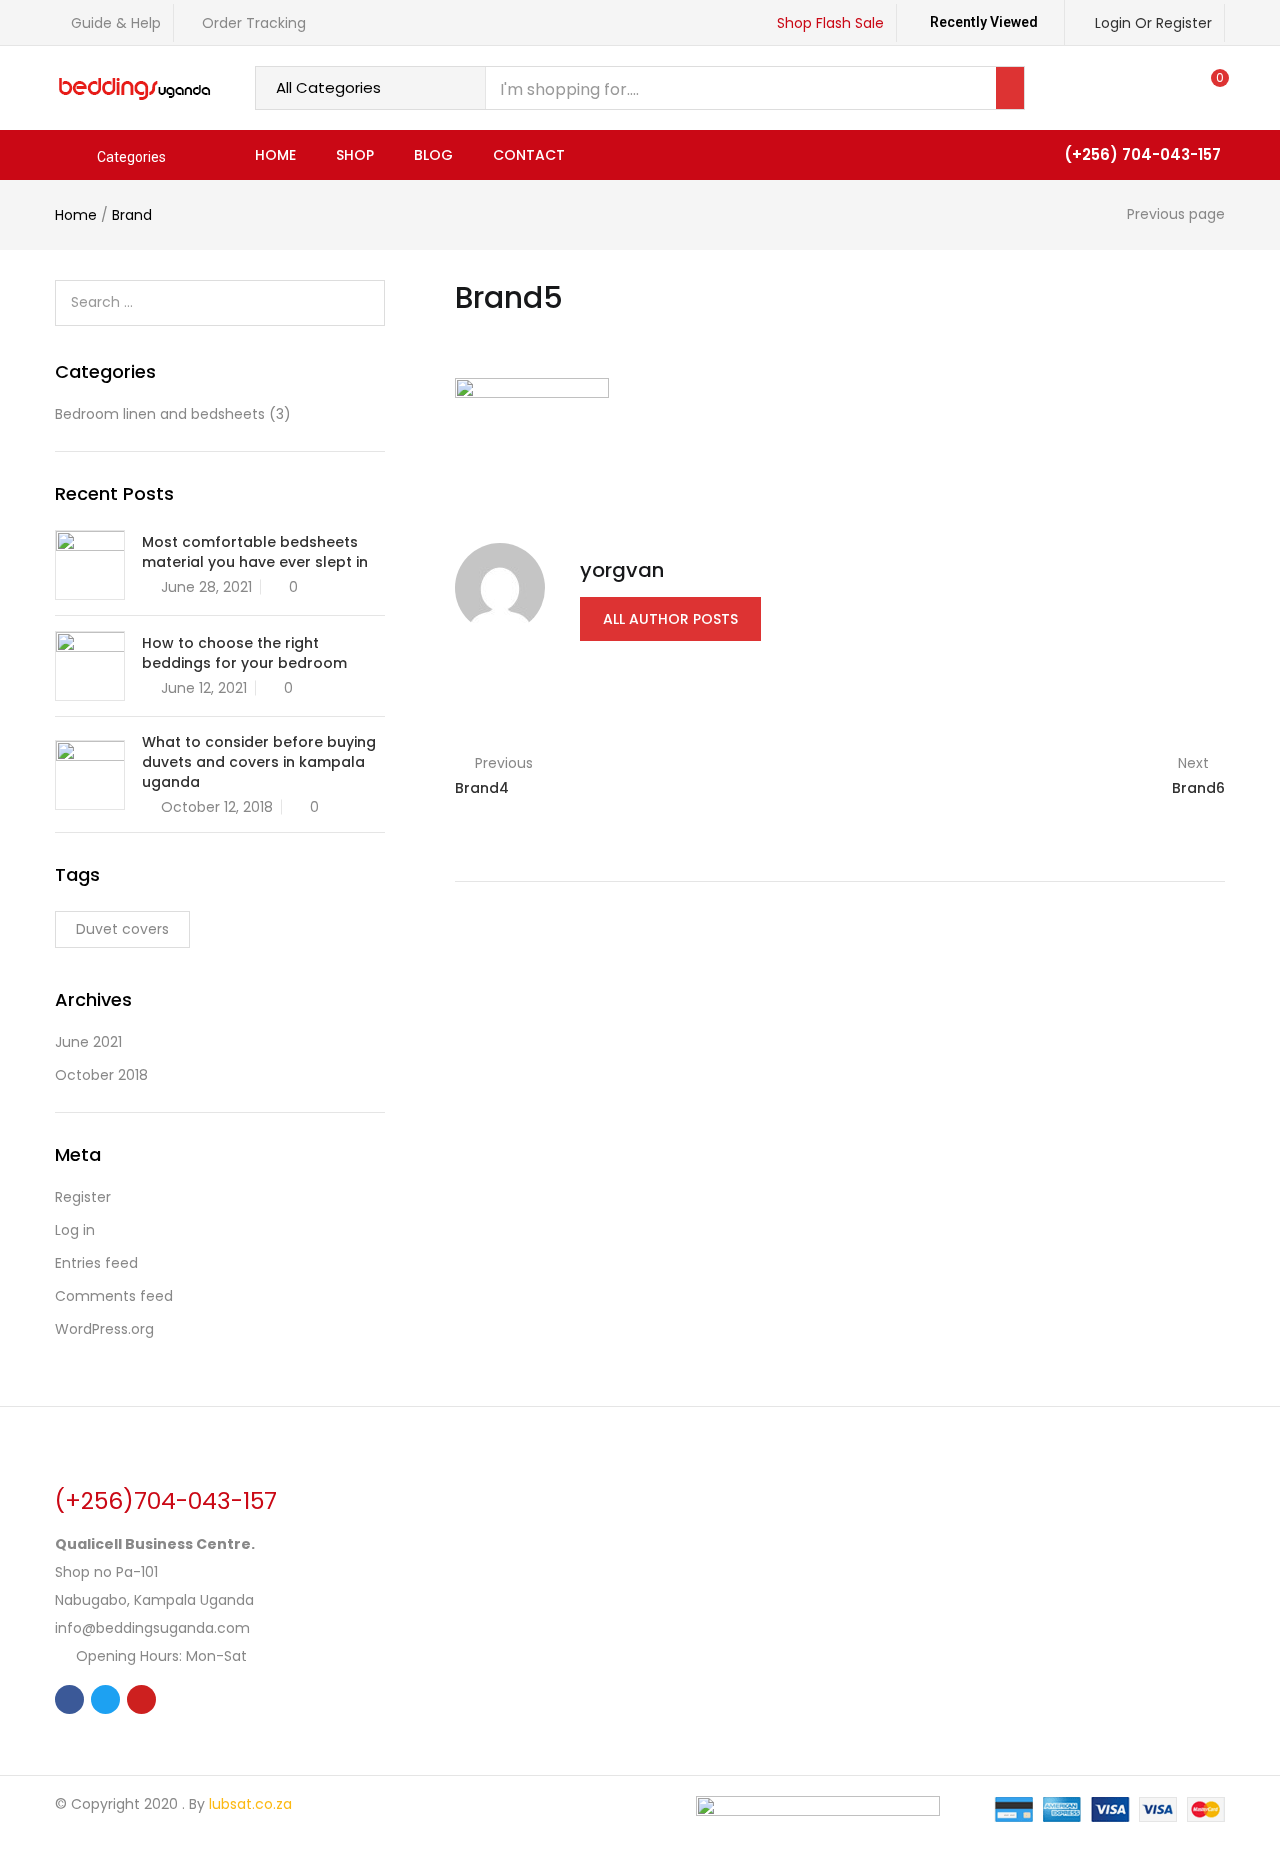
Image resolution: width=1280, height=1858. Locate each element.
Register (83, 1197)
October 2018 (101, 1075)
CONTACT (529, 155)
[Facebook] (69, 1699)
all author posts (670, 619)
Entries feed (96, 1263)
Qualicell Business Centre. (155, 1544)
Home (76, 215)
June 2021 (88, 1042)
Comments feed (114, 1296)
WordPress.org (104, 1329)
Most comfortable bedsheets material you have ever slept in (255, 552)
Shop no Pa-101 (106, 1572)
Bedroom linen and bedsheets (160, 414)
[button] (1211, 88)
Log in (75, 1230)
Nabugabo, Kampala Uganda (154, 1600)
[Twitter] (105, 1699)
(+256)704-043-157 (166, 1501)
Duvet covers (122, 929)
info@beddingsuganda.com (152, 1628)
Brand (132, 215)
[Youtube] (141, 1699)
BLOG (433, 155)
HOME (275, 155)
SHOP (355, 155)
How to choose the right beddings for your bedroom (244, 653)
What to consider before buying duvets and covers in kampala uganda (259, 762)
